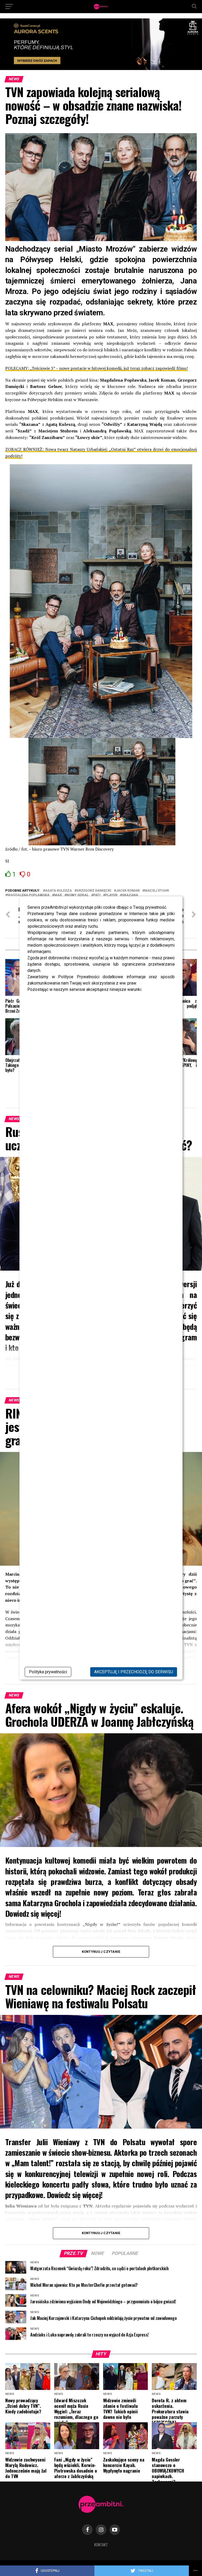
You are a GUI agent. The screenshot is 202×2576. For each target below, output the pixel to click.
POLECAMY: (17, 368)
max (58, 895)
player (111, 895)
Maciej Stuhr (157, 891)
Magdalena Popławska (28, 895)
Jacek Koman (128, 891)
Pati (97, 895)
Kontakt (101, 2545)
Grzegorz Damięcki (94, 891)
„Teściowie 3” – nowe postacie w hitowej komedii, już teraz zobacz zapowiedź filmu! (109, 368)
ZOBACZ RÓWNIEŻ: (24, 449)
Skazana (130, 895)
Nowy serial (78, 895)
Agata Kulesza (58, 891)
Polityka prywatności (48, 1672)
